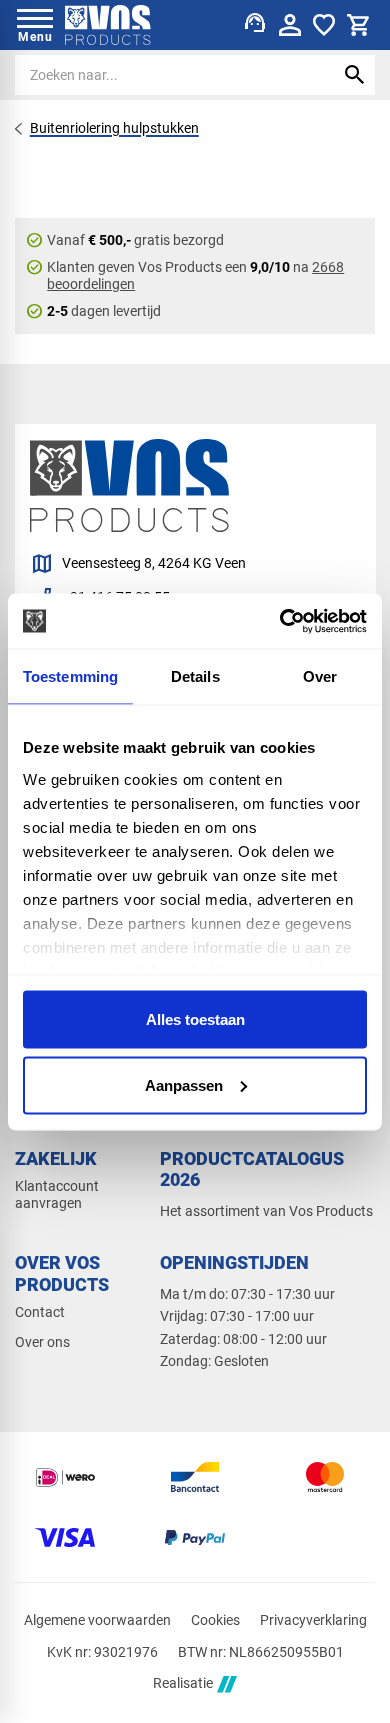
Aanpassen (184, 1084)
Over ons (42, 1342)
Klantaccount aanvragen (57, 1194)
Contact (40, 1312)
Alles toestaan (195, 1019)
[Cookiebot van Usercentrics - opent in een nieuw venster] (280, 621)
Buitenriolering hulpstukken (114, 128)
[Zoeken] (355, 75)
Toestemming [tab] (70, 676)
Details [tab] (195, 676)
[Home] (108, 25)
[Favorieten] (324, 25)
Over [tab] (320, 676)
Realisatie (183, 1684)
